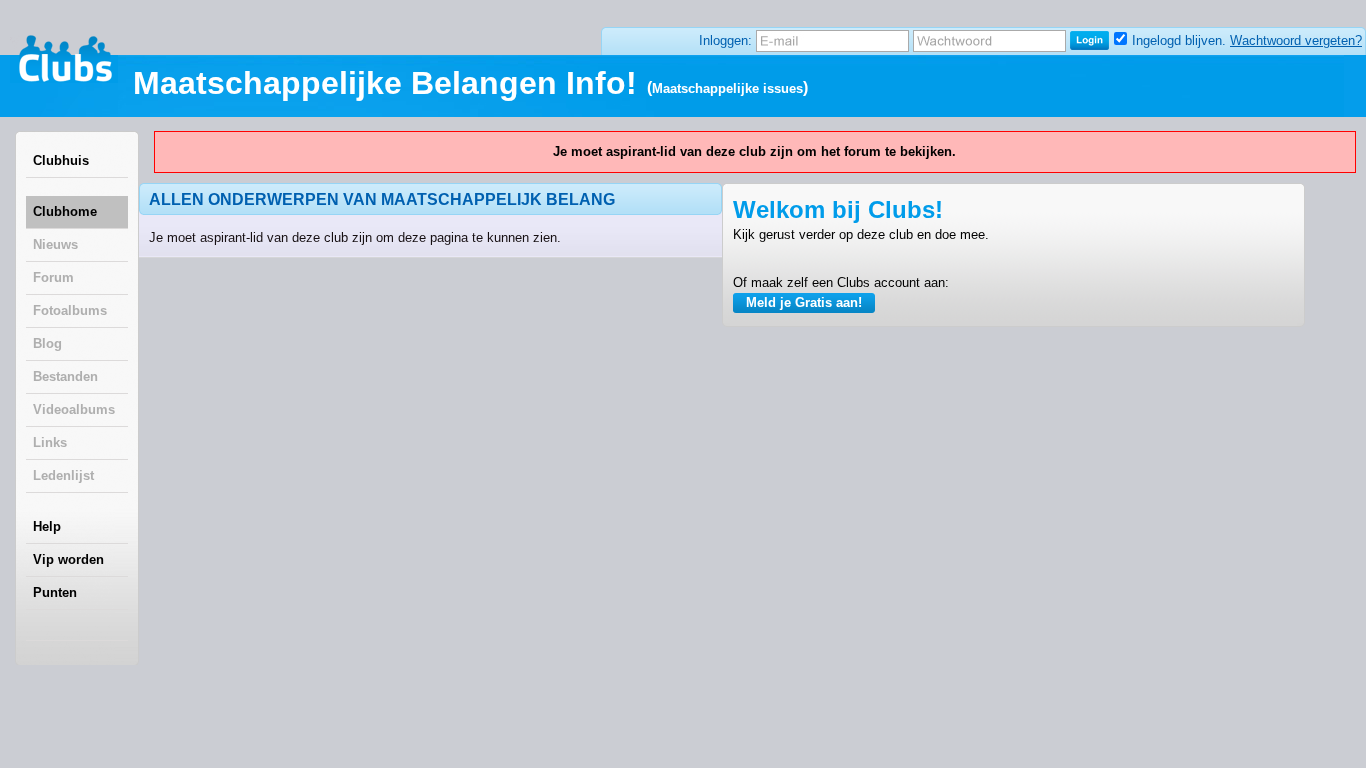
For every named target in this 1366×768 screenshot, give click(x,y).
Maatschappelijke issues (727, 88)
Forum (53, 277)
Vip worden (68, 559)
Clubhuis (61, 160)
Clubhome (65, 211)
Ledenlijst (63, 475)
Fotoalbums (70, 310)
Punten (55, 592)
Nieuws (55, 244)
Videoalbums (74, 409)
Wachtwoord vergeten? (1296, 40)
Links (50, 442)
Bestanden (65, 376)
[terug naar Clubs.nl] (65, 59)
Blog (47, 343)
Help (47, 526)
